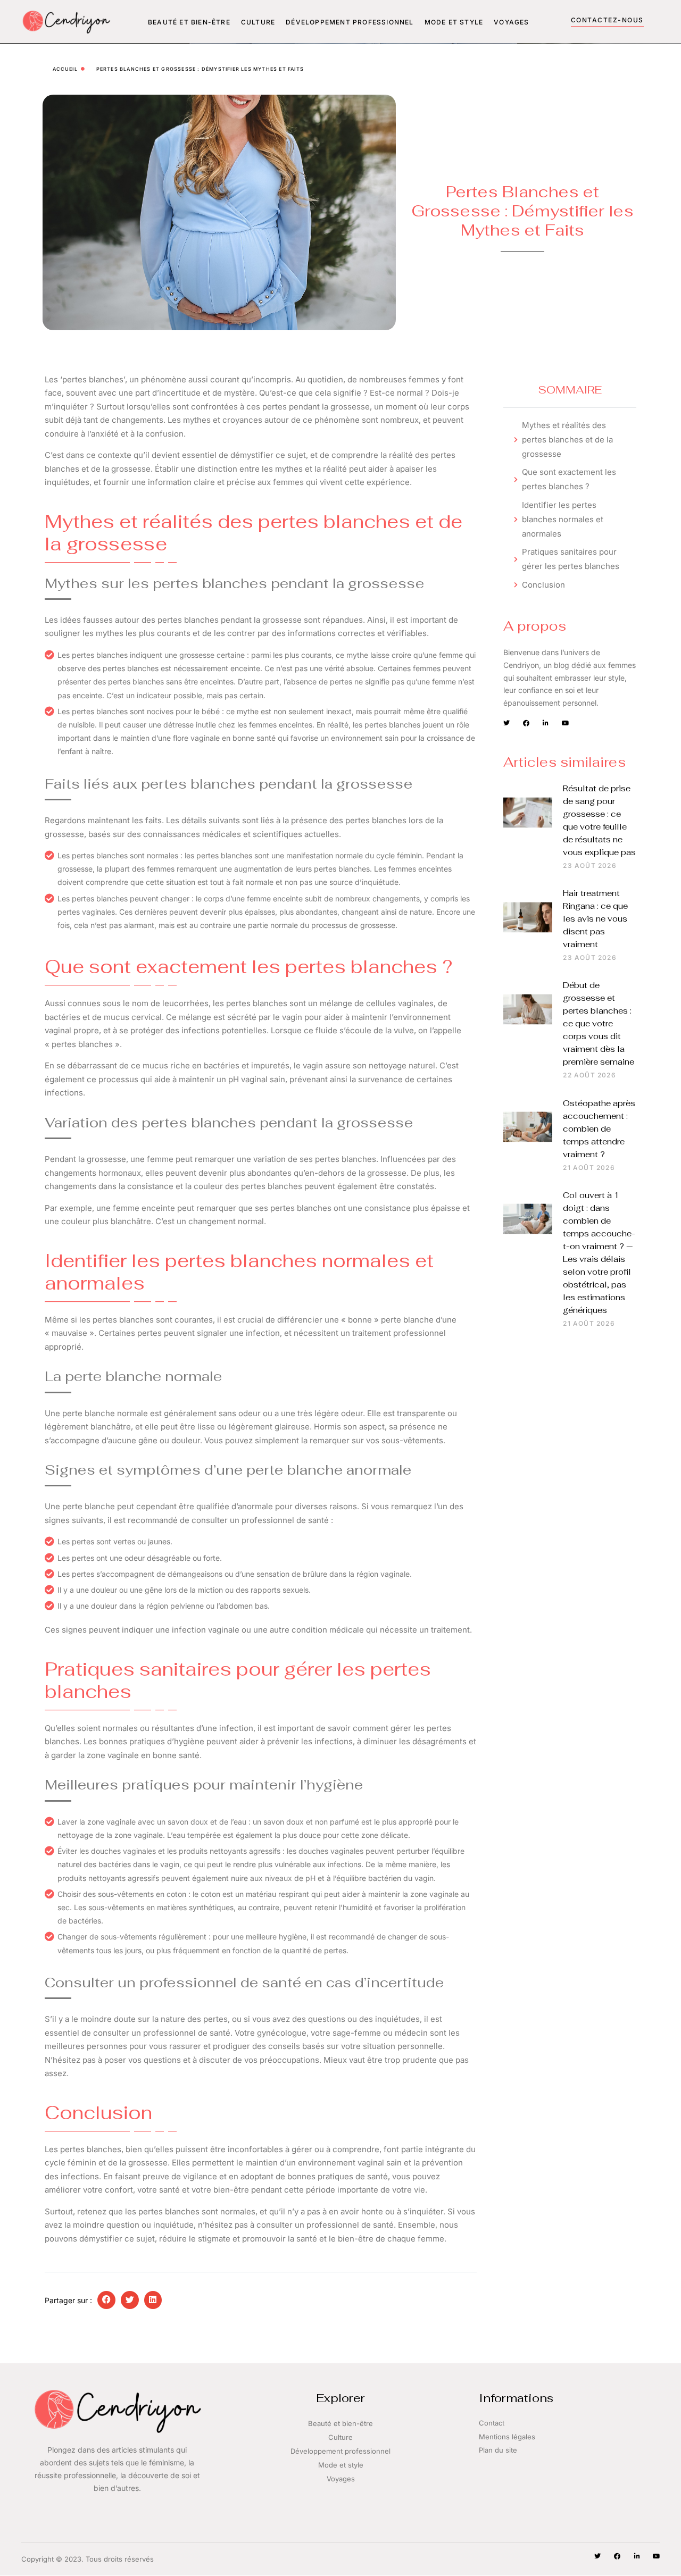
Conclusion (543, 585)
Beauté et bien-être (189, 22)
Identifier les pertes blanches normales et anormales (563, 519)
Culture (258, 22)
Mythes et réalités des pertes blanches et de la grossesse (567, 440)
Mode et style (454, 22)
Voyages (511, 22)
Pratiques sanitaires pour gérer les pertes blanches (571, 559)
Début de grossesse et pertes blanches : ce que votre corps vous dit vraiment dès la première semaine (599, 1023)
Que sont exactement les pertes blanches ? (569, 479)
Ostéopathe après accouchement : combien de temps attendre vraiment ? (599, 1129)
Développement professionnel (350, 22)
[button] (106, 2300)
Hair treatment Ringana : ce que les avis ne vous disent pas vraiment (595, 919)
